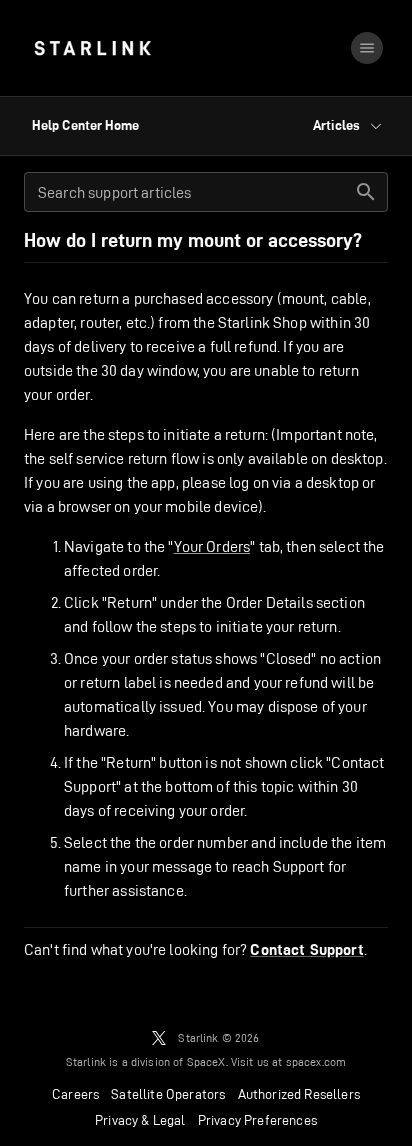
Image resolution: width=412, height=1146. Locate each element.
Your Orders (212, 546)
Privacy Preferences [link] (257, 1120)
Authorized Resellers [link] (299, 1094)
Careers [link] (75, 1094)
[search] (366, 192)
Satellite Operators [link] (168, 1094)
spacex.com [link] (316, 1061)
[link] (92, 48)
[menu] (367, 48)
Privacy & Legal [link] (140, 1120)
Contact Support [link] (306, 950)
